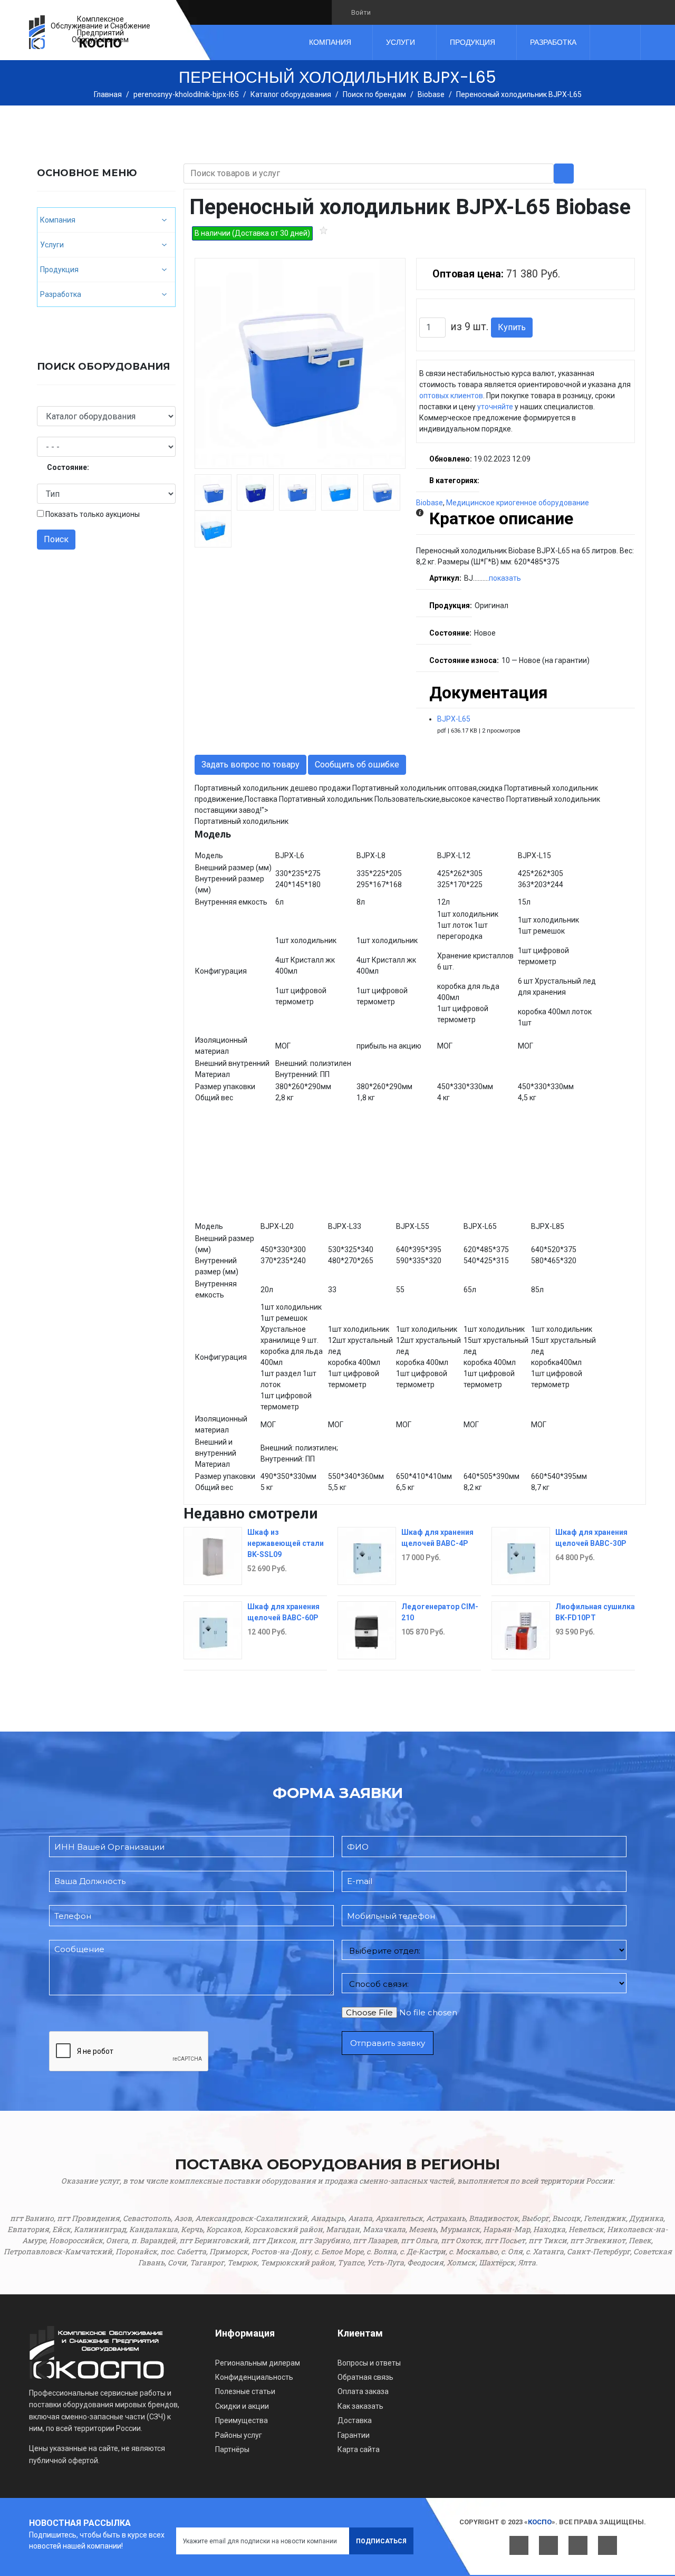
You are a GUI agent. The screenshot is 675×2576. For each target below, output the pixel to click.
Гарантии (354, 2435)
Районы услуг (239, 2435)
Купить (512, 327)
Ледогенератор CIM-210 (440, 1612)
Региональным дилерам (258, 2363)
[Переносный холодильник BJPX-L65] (300, 363)
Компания (330, 42)
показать (505, 578)
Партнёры (232, 2449)
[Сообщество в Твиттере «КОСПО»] (404, 12)
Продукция (472, 42)
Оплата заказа (363, 2391)
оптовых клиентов (451, 396)
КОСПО (100, 43)
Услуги (401, 42)
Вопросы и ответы (369, 2363)
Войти (361, 12)
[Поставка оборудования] (37, 32)
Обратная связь (365, 2377)
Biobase (430, 503)
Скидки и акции (242, 2406)
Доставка (355, 2420)
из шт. (470, 327)
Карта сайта (359, 2449)
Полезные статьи (245, 2391)
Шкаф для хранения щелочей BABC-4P (437, 1538)
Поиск (56, 539)
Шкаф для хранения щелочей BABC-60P (283, 1612)
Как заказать (360, 2406)
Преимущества (242, 2420)
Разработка (553, 42)
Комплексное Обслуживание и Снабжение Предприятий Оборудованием (100, 30)
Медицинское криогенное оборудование (518, 503)
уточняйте (495, 407)
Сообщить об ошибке (357, 765)
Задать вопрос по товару (250, 765)
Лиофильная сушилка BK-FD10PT (595, 1612)
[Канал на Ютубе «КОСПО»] (422, 12)
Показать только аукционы (93, 514)
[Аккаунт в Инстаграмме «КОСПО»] (440, 12)
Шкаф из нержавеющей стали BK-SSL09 (286, 1543)
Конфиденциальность (254, 2377)
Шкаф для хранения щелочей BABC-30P (591, 1538)
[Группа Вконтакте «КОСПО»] (386, 12)
